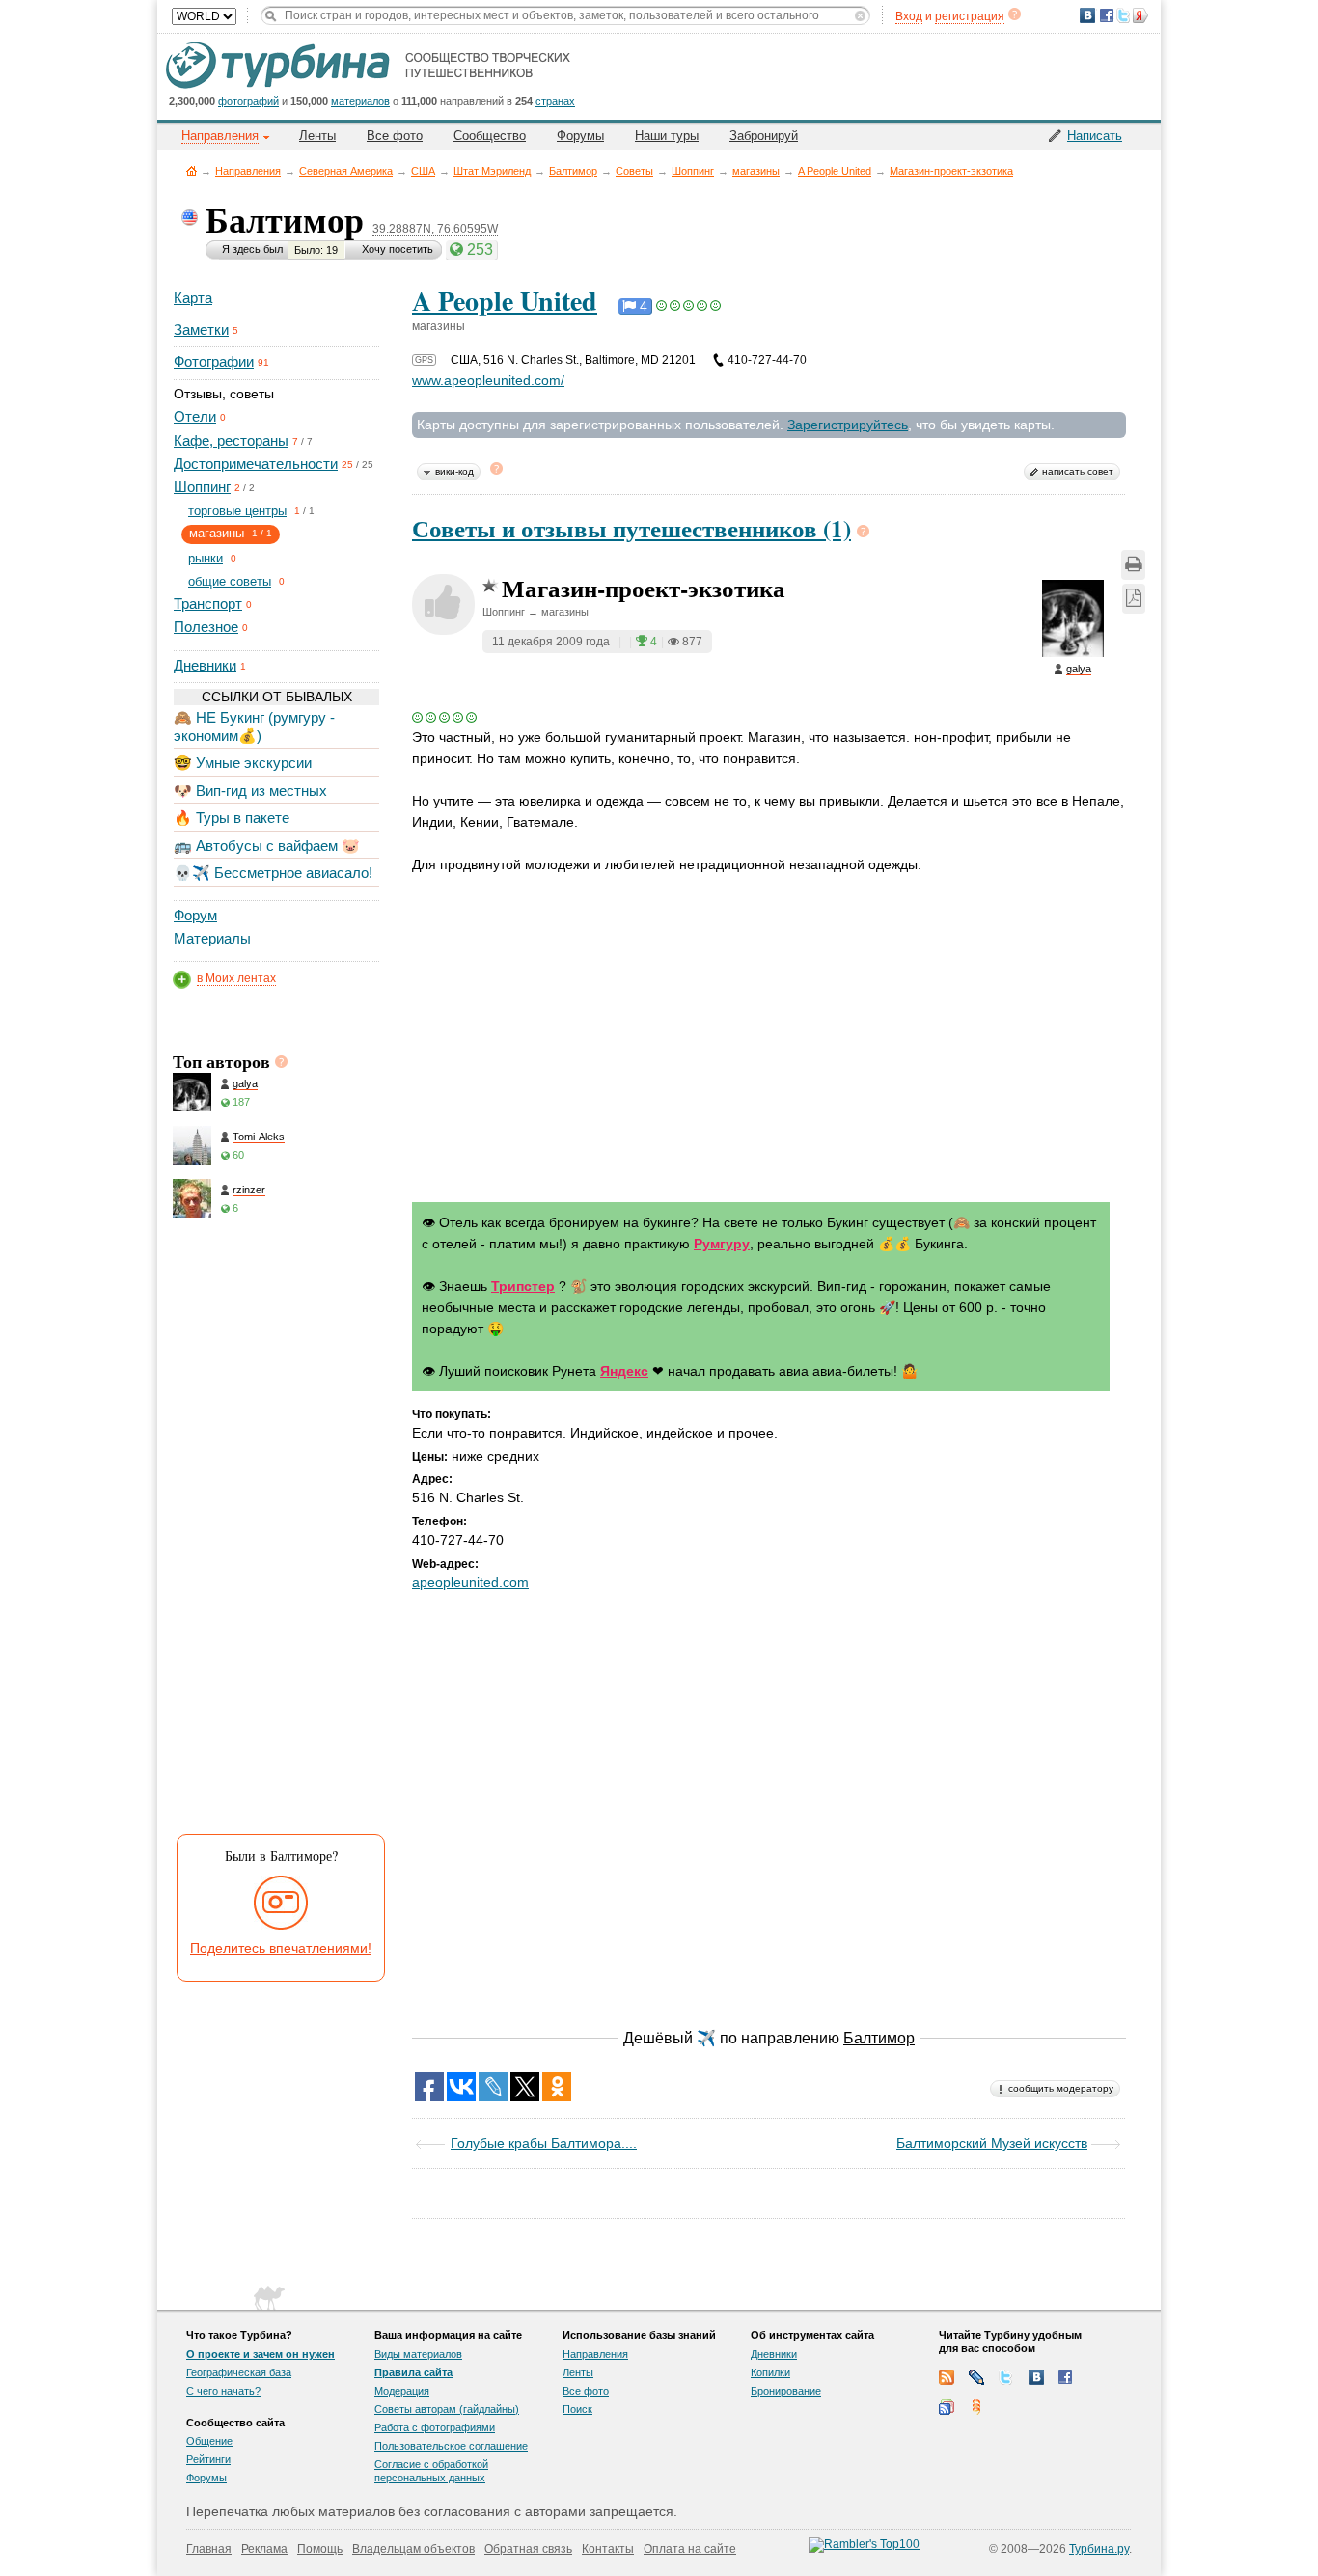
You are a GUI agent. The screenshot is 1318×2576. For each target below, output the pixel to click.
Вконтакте (1036, 2377)
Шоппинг (693, 171)
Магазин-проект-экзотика (951, 171)
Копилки (770, 2372)
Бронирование (786, 2391)
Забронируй (764, 136)
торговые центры (237, 511)
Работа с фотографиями (435, 2427)
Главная (192, 170)
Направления (248, 171)
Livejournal (976, 2377)
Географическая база (239, 2372)
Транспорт (208, 603)
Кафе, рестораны (231, 440)
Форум (195, 915)
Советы (634, 171)
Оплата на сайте (690, 2549)
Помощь (320, 2549)
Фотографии (214, 361)
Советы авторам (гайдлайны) (447, 2409)
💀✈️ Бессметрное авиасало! (273, 873)
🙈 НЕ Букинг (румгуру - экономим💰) (254, 726)
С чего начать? (223, 2391)
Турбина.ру (1099, 2549)
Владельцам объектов (413, 2549)
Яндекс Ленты (976, 2407)
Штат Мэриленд (492, 171)
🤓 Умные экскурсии (243, 763)
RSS (947, 2377)
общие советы (230, 581)
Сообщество (490, 136)
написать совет (1078, 471)
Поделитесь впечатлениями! (281, 1948)
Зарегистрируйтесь (848, 425)
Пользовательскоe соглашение (451, 2446)
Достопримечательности (256, 464)
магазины (756, 171)
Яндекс (624, 1371)
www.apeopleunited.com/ (488, 380)
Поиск (577, 2409)
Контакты (608, 2549)
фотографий (248, 101)
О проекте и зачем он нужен (261, 2354)
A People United (835, 171)
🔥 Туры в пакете (232, 818)
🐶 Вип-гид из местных (250, 791)
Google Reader (947, 2407)
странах (555, 101)
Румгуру (722, 1244)
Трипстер (523, 1286)
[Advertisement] (275, 1531)
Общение (209, 2441)
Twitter (1006, 2377)
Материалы (212, 938)
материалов (360, 101)
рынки (206, 558)
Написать (1095, 136)
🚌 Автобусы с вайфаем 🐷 (267, 846)
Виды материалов (418, 2354)
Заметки (201, 329)
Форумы (580, 136)
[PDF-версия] (1134, 599)
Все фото (395, 136)
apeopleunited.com (470, 1582)
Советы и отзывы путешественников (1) (632, 528)
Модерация (402, 2391)
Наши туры (667, 136)
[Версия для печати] (1133, 565)
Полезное (206, 627)
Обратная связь (528, 2549)
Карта (193, 298)
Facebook (1066, 2377)
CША (423, 171)
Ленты (317, 136)
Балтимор (573, 171)
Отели (195, 416)
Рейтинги (208, 2459)
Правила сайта (413, 2372)
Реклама (264, 2549)
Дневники (205, 665)
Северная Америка (346, 171)
